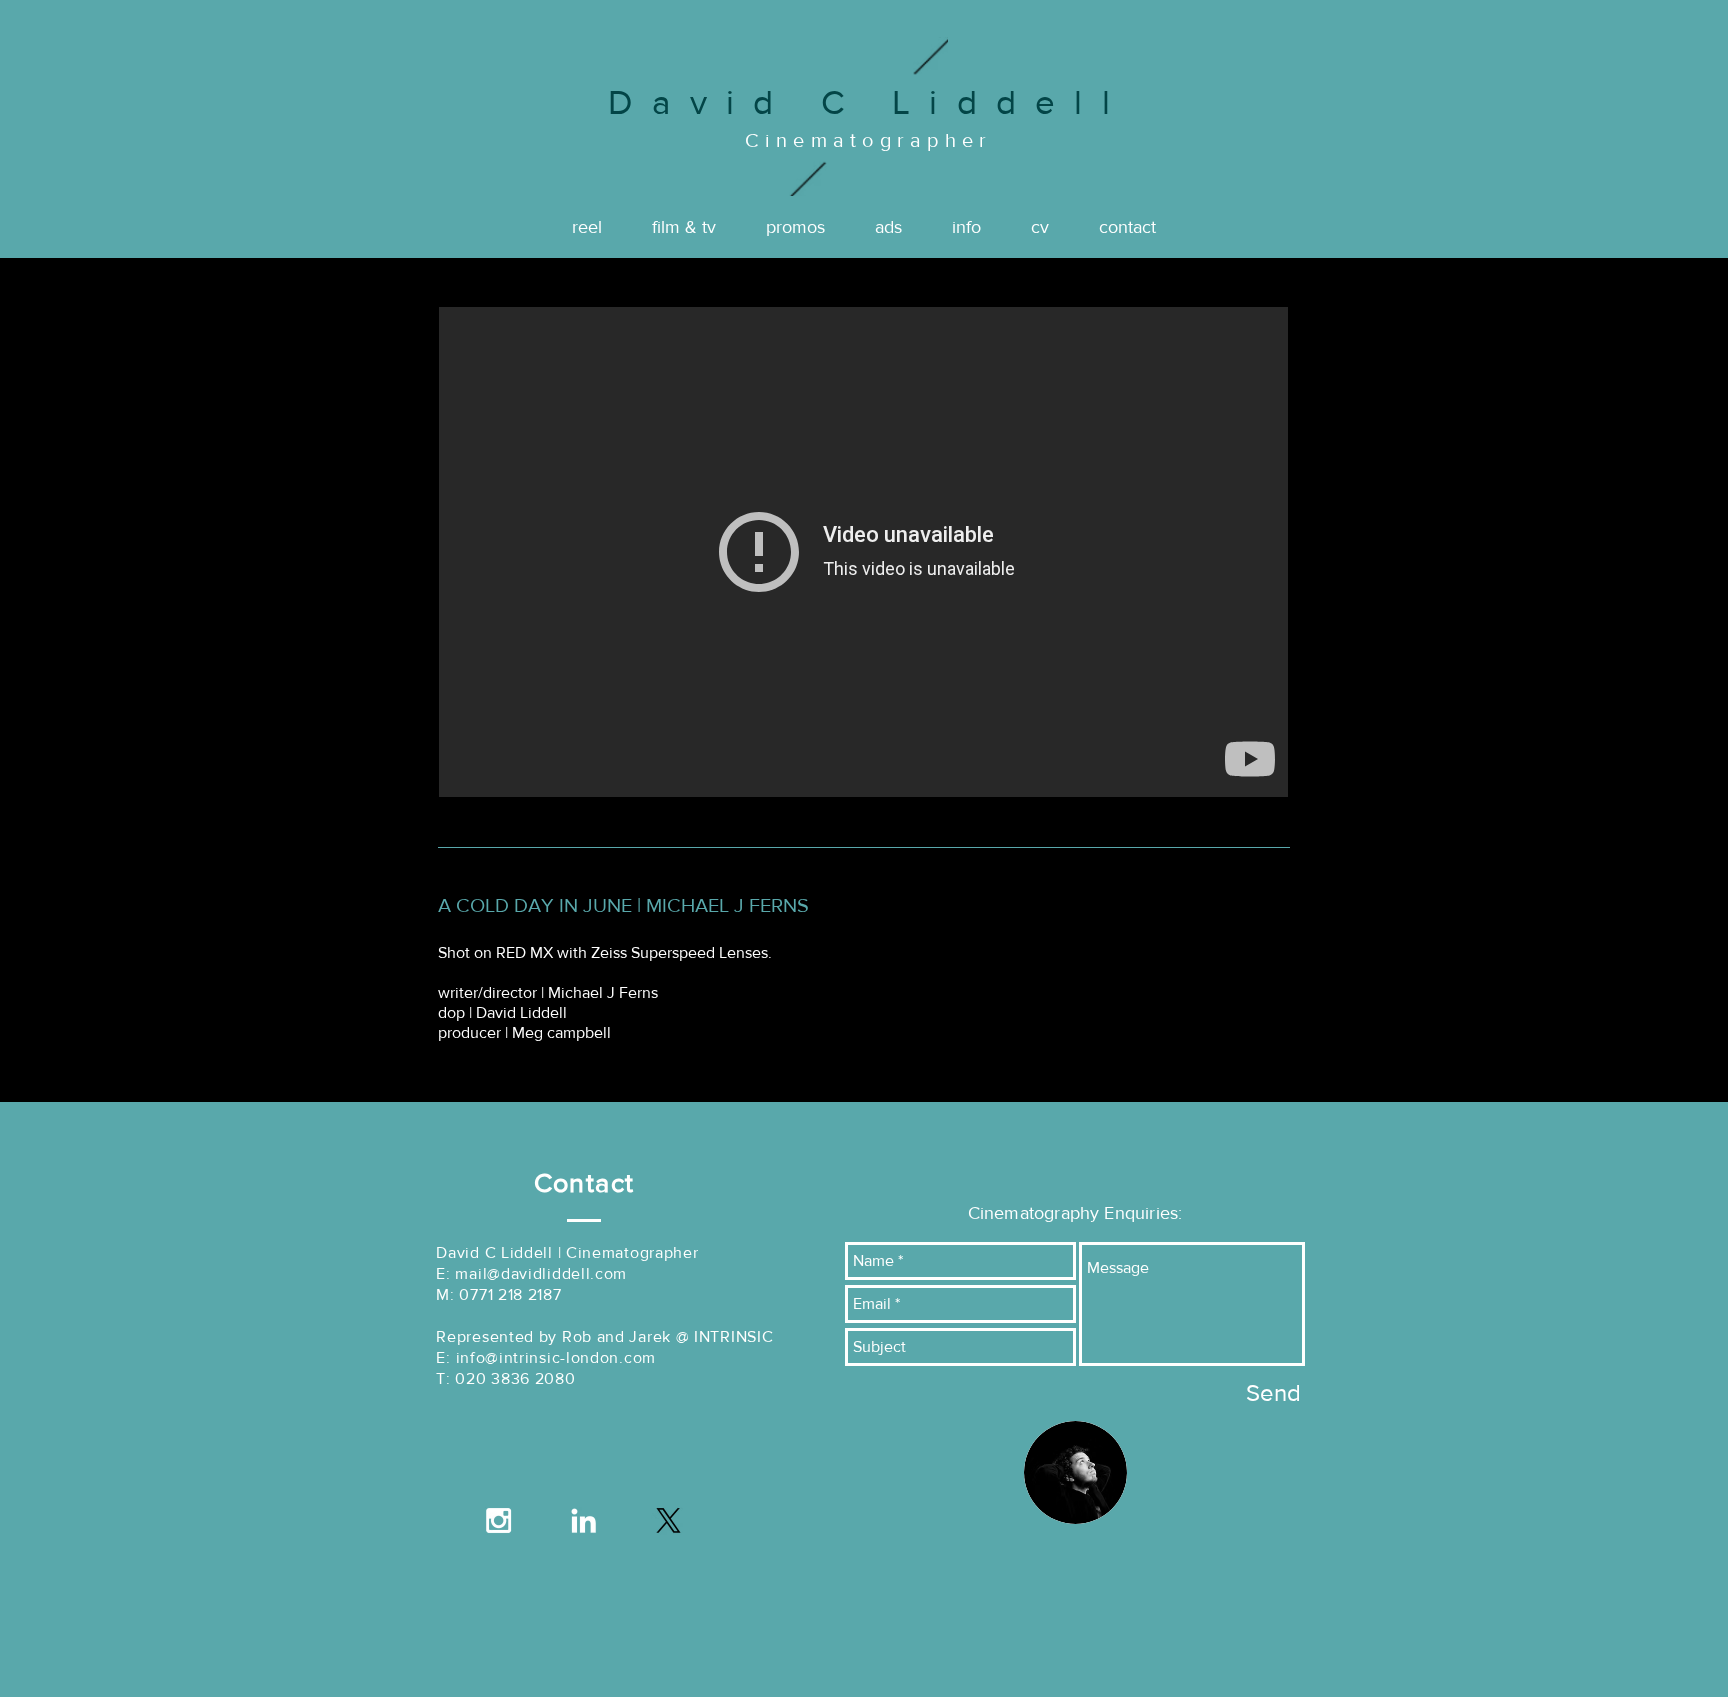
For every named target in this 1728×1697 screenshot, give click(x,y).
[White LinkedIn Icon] (583, 1520)
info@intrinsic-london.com (556, 1357)
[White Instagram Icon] (498, 1520)
